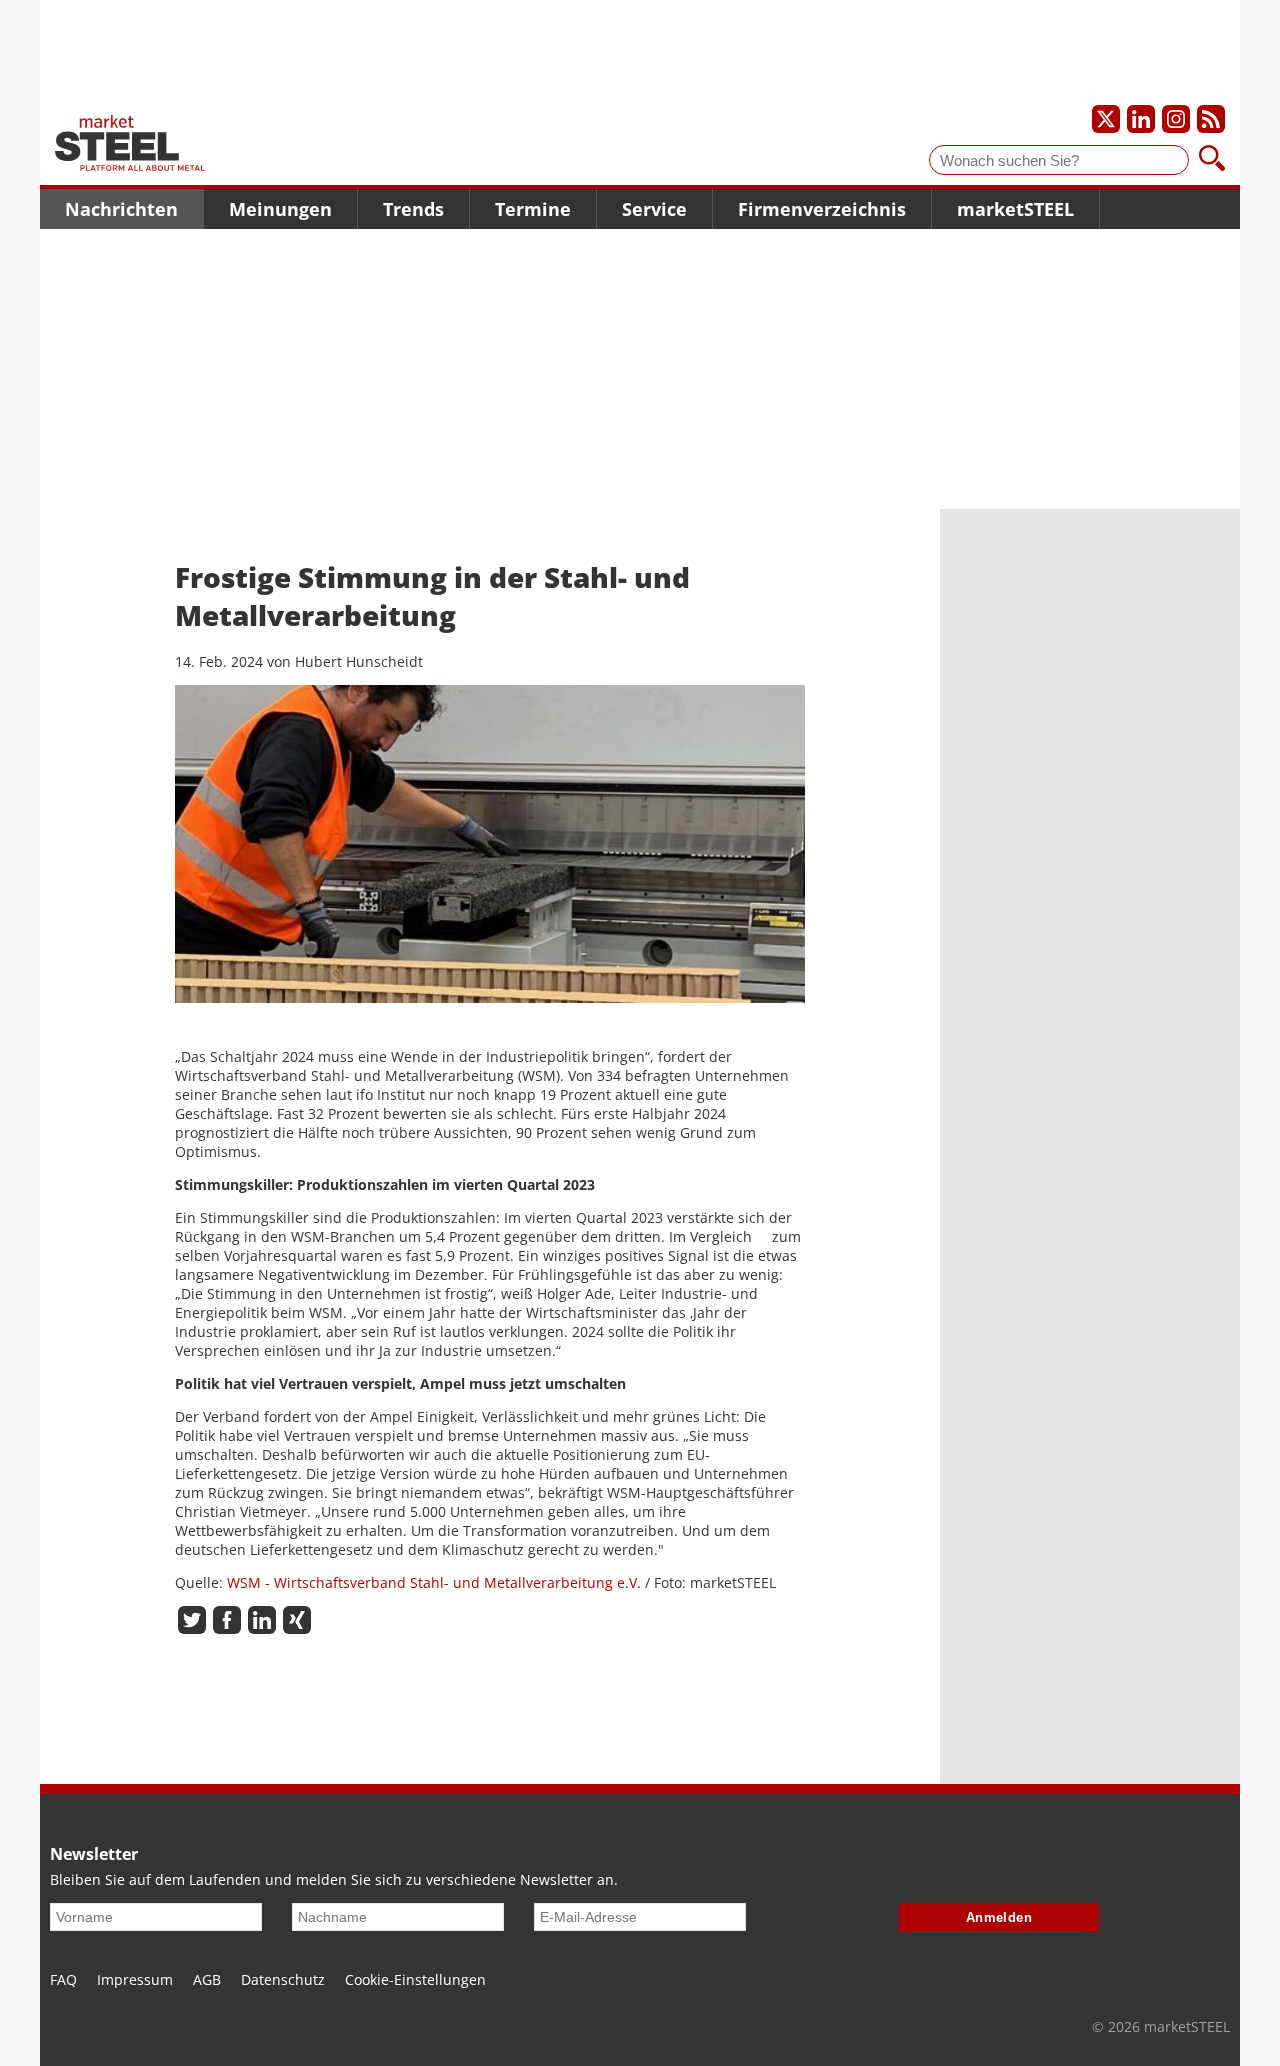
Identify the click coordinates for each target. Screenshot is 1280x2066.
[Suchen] (1212, 160)
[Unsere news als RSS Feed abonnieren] (1211, 119)
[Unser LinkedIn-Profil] (1141, 119)
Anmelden (999, 1917)
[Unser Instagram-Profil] (1176, 119)
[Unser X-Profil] (1106, 119)
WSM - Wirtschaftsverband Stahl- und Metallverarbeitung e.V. (434, 1582)
